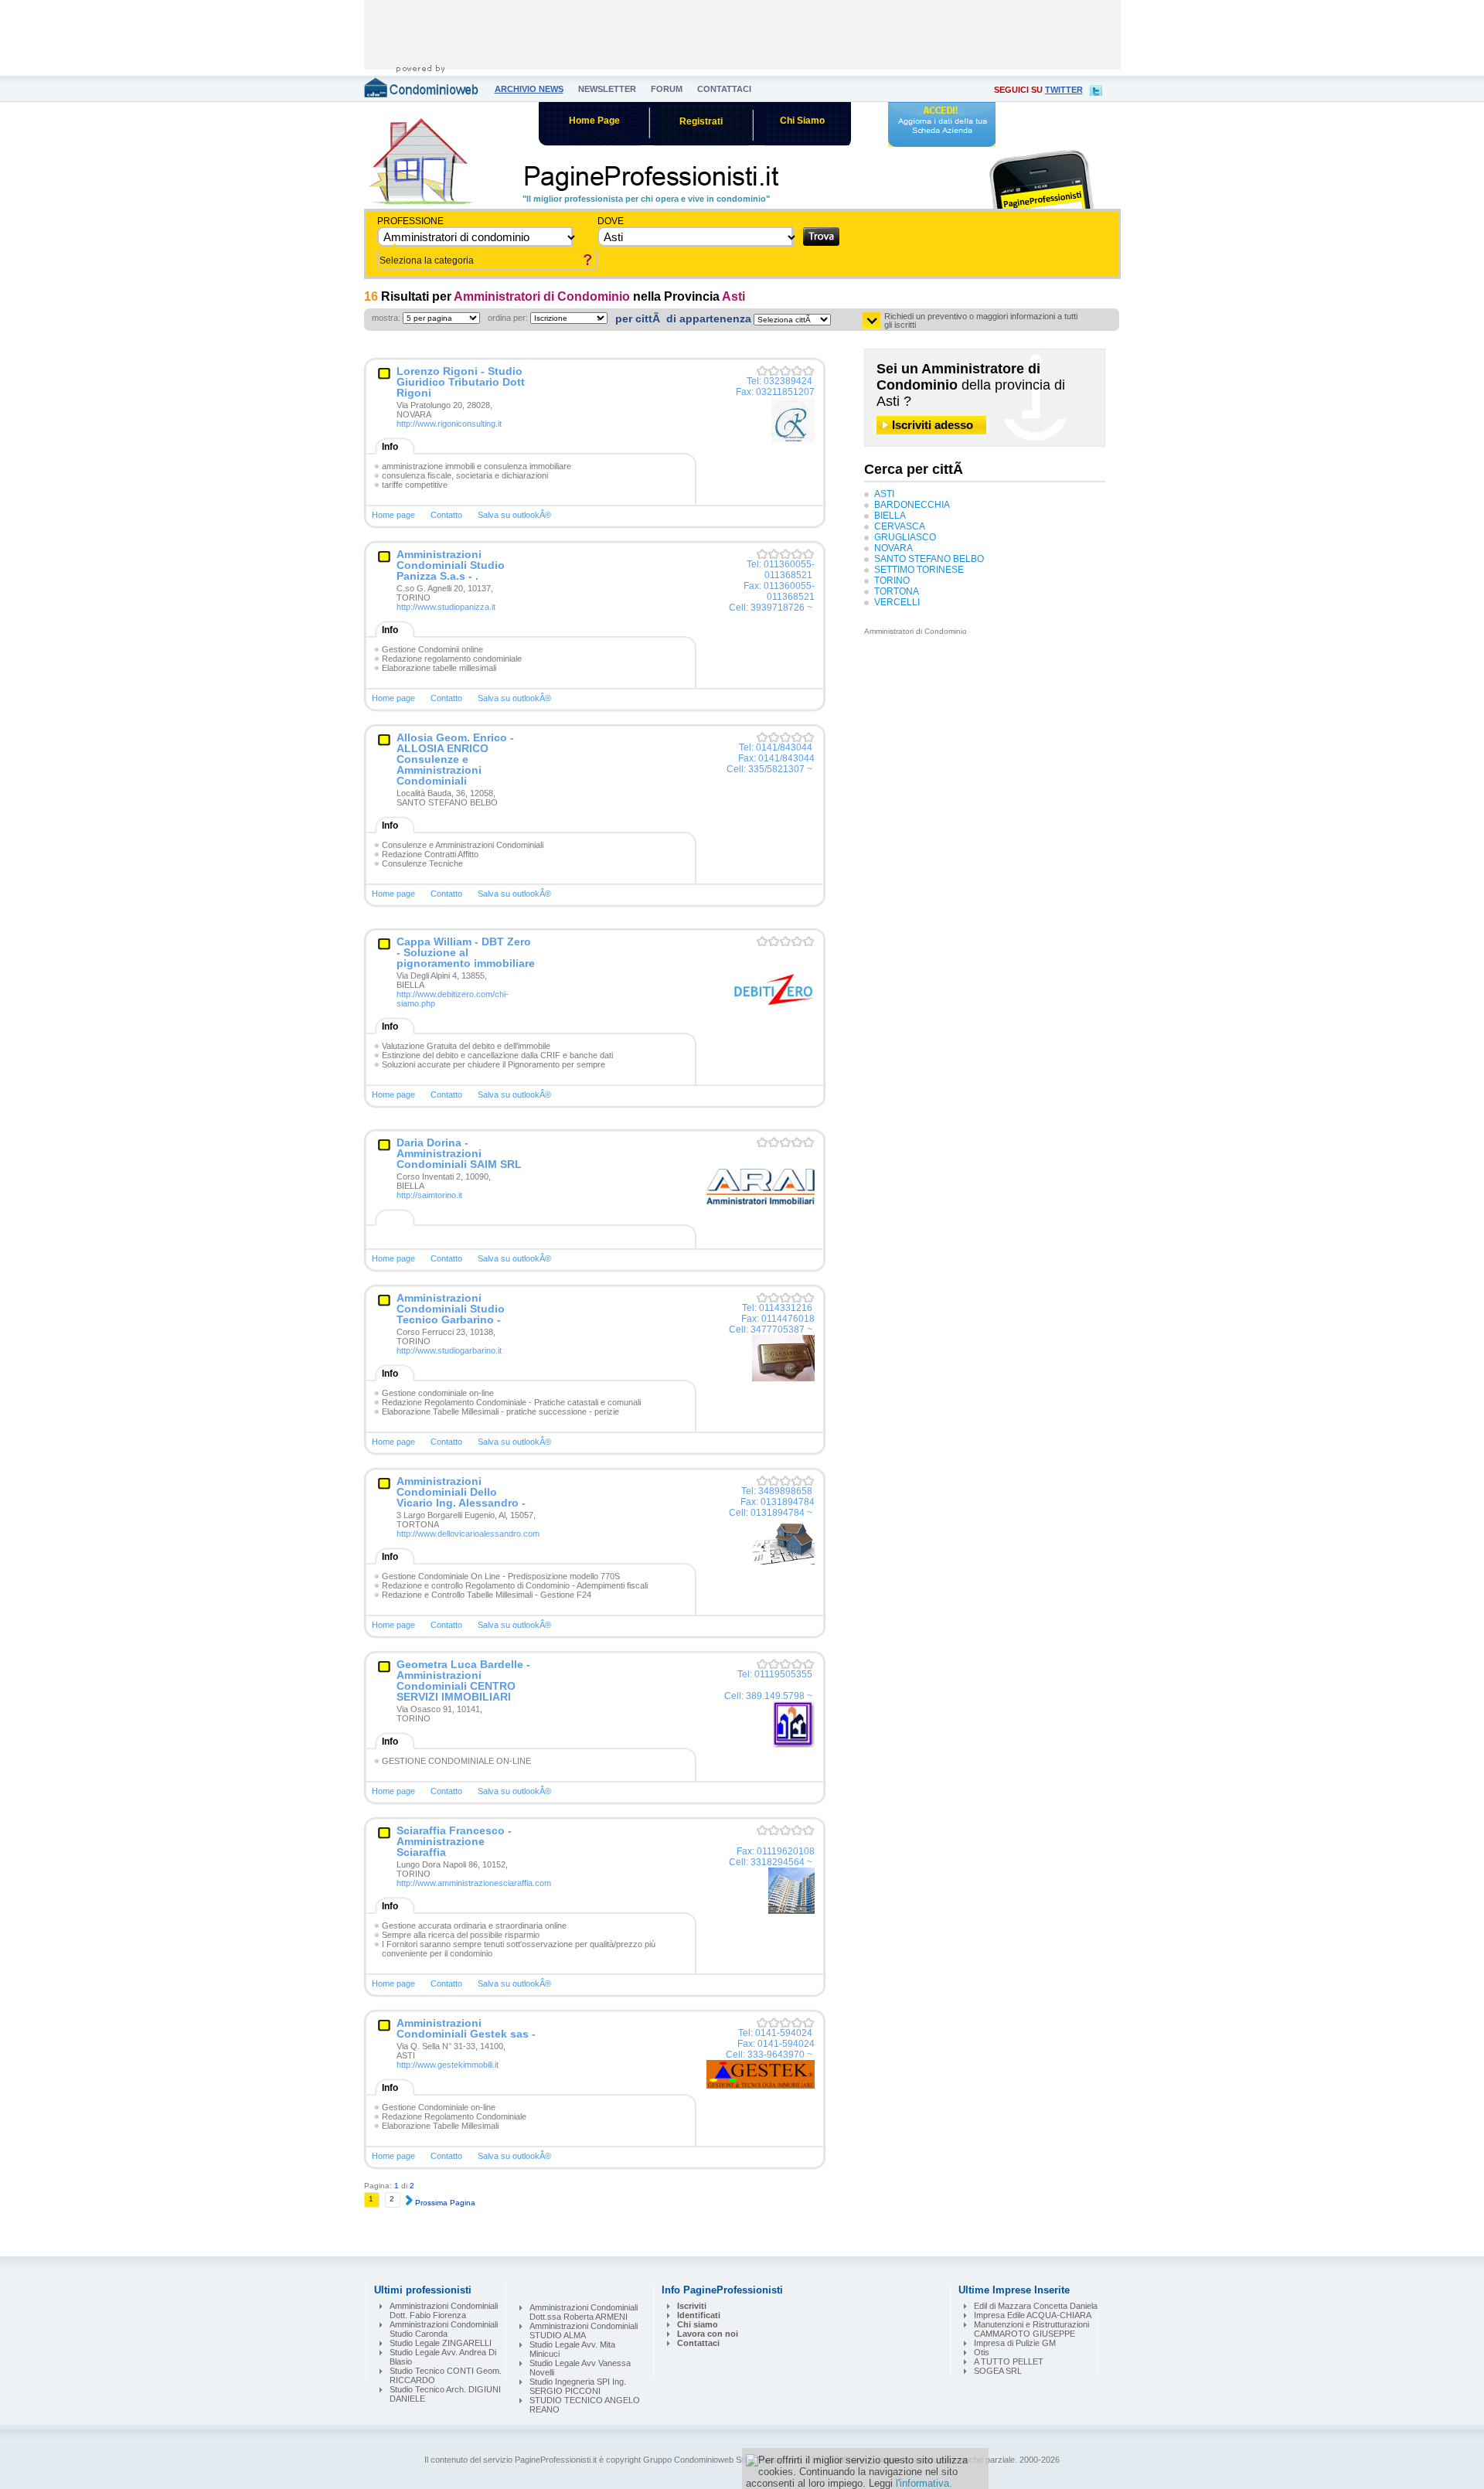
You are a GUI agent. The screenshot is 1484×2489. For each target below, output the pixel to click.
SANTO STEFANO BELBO (929, 559)
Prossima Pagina (444, 2203)
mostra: (386, 318)
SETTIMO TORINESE (919, 570)
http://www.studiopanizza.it (446, 607)
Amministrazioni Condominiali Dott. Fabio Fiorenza (444, 2310)
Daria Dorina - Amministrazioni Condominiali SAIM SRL (459, 1153)
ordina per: (508, 318)
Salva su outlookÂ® (514, 515)
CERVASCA (900, 526)
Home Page (594, 121)
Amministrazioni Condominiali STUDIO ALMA (584, 2331)
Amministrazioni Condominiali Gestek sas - (466, 2028)
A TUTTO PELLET (1009, 2361)
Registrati (701, 121)
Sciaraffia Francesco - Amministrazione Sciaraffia (454, 1841)
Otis (982, 2352)
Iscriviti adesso (933, 425)
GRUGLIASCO (905, 537)
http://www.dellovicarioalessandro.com (468, 1534)
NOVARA (893, 548)
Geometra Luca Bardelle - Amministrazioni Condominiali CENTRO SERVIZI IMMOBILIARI (463, 1680)
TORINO (892, 581)
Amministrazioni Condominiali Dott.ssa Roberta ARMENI (584, 2312)
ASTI (884, 494)
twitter (1064, 90)
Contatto (446, 515)
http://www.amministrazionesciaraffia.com (474, 1883)
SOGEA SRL (998, 2371)
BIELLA (890, 516)
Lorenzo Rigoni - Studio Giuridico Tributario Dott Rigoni (461, 382)
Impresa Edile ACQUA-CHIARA (1033, 2315)
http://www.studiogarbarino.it (449, 1350)
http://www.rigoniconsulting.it (449, 424)
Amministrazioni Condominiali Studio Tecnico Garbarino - (451, 1309)
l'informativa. (924, 2483)
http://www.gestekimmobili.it (448, 2065)
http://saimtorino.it (429, 1195)
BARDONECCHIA (912, 505)
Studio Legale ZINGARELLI (441, 2343)
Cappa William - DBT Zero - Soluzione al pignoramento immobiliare (466, 952)
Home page (393, 515)
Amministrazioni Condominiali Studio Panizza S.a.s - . (451, 565)
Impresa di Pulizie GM (1015, 2343)
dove (611, 221)
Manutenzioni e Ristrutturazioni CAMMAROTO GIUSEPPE (1031, 2329)
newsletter (607, 89)
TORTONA (897, 591)
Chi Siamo (802, 121)
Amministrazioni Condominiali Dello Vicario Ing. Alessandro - (461, 1492)
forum (667, 89)
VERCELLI (897, 602)
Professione (410, 221)
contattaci (724, 89)
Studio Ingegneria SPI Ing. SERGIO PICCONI (578, 2386)
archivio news (529, 89)
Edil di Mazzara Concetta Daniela (1036, 2306)
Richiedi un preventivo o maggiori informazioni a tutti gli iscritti (981, 321)
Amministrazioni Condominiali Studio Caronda (444, 2329)
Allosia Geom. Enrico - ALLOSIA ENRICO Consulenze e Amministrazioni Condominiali (455, 759)
